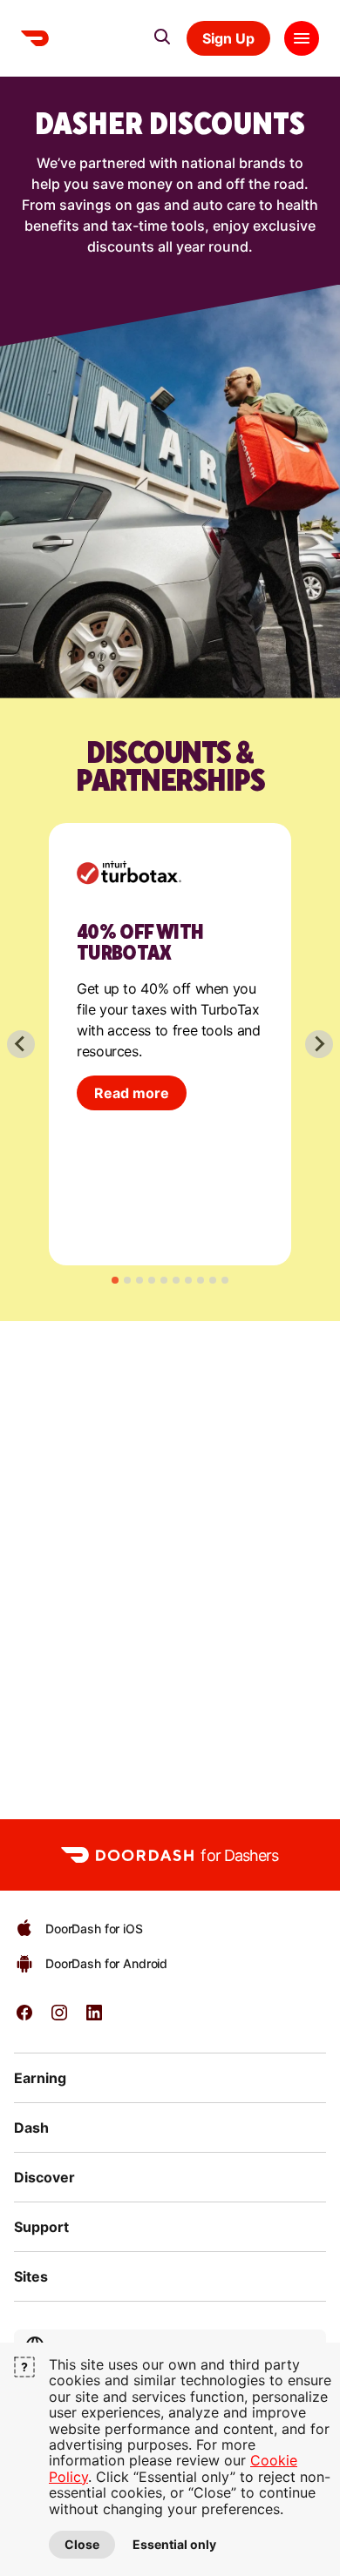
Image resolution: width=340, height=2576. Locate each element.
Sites (31, 2276)
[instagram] (59, 2018)
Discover (44, 2177)
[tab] (115, 1280)
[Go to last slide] (21, 1044)
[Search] (162, 37)
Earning (40, 2078)
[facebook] (24, 2018)
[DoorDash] (35, 38)
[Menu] (302, 38)
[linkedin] (94, 2018)
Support (41, 2227)
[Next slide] (319, 1044)
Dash (31, 2128)
